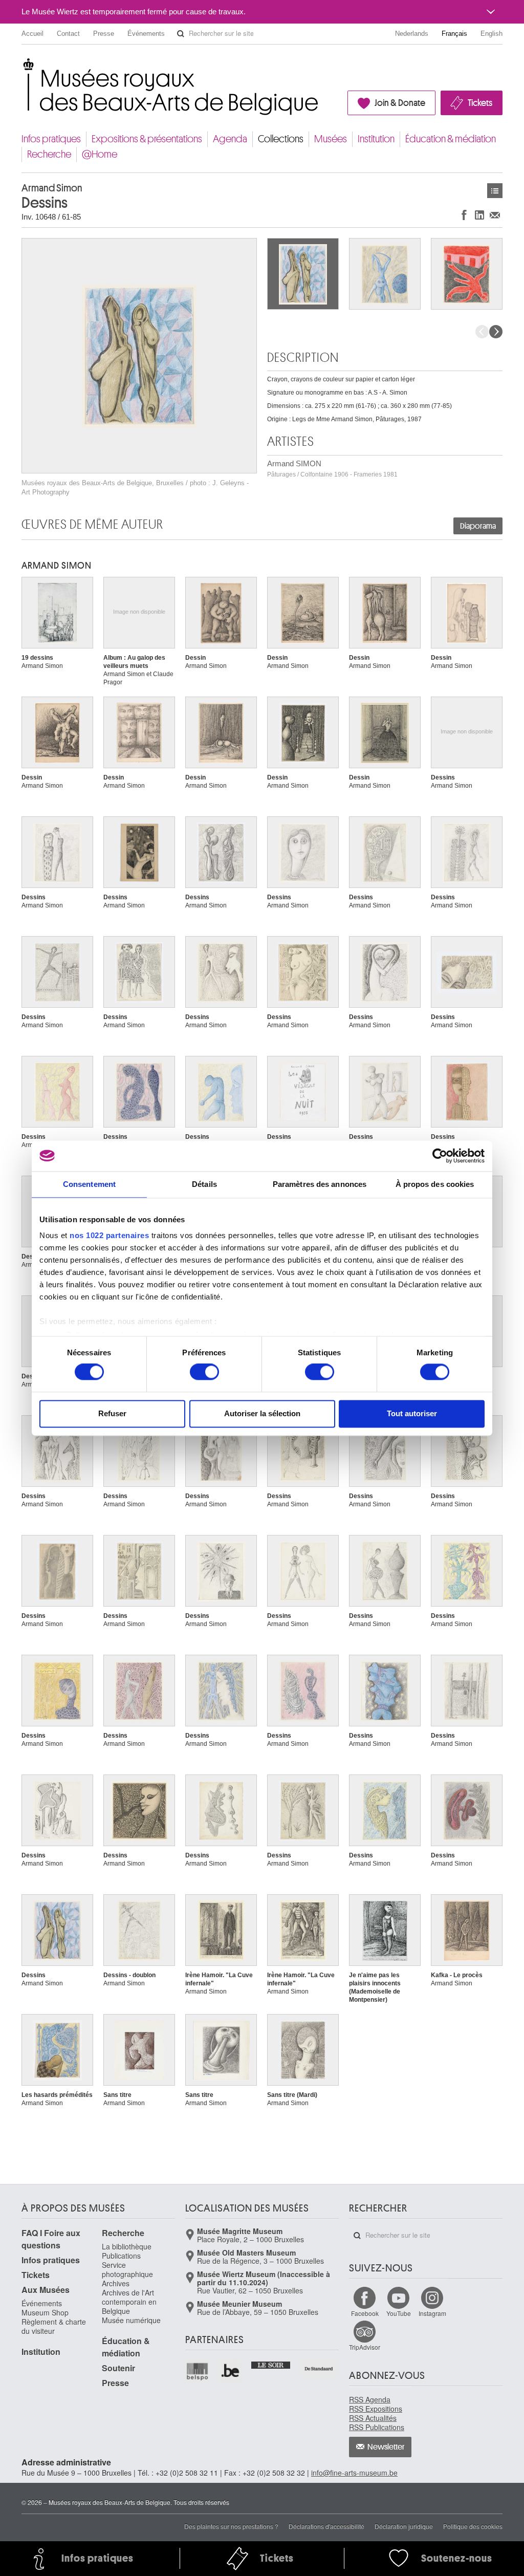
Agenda (230, 139)
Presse (104, 34)
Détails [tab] (204, 1184)
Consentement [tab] (89, 1184)
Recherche (49, 154)
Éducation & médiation (451, 139)
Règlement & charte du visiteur (54, 2326)
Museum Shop (45, 2312)
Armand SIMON (332, 469)
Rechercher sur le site (181, 34)
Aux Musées (46, 2290)
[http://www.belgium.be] (231, 2372)
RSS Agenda (370, 2399)
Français (454, 34)
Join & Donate (400, 103)
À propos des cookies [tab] (435, 1184)
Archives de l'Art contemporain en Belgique (129, 2302)
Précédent (482, 332)
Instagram (432, 2313)
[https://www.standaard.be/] (319, 2369)
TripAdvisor (365, 2347)
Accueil (32, 34)
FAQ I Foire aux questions (51, 2239)
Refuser (112, 1413)
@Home (100, 154)
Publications (121, 2256)
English (492, 34)
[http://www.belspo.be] (198, 2372)
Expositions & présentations (147, 139)
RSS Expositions (376, 2409)
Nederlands (412, 34)
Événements (146, 34)
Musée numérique (131, 2320)
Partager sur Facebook (464, 215)
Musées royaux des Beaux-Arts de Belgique (22, 66)
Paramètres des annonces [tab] (320, 1184)
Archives (116, 2283)
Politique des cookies (473, 2526)
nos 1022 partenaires (109, 1235)
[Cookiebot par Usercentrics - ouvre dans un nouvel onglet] (440, 1156)
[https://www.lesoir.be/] (271, 2364)
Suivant (496, 332)
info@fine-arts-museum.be (354, 2473)
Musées (331, 139)
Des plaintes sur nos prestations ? (231, 2526)
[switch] (204, 1372)
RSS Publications (377, 2427)
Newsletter (386, 2447)
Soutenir (118, 2368)
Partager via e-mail (495, 215)
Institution (376, 139)
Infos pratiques (51, 139)
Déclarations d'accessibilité (326, 2526)
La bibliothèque (127, 2246)
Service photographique (127, 2269)
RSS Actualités (373, 2418)
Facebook (365, 2313)
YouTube (399, 2313)
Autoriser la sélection (262, 1413)
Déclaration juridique (404, 2526)
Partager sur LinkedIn (479, 215)
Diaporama (478, 526)
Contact (68, 34)
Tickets (480, 103)
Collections (281, 139)
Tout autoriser (412, 1413)
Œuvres (495, 191)
